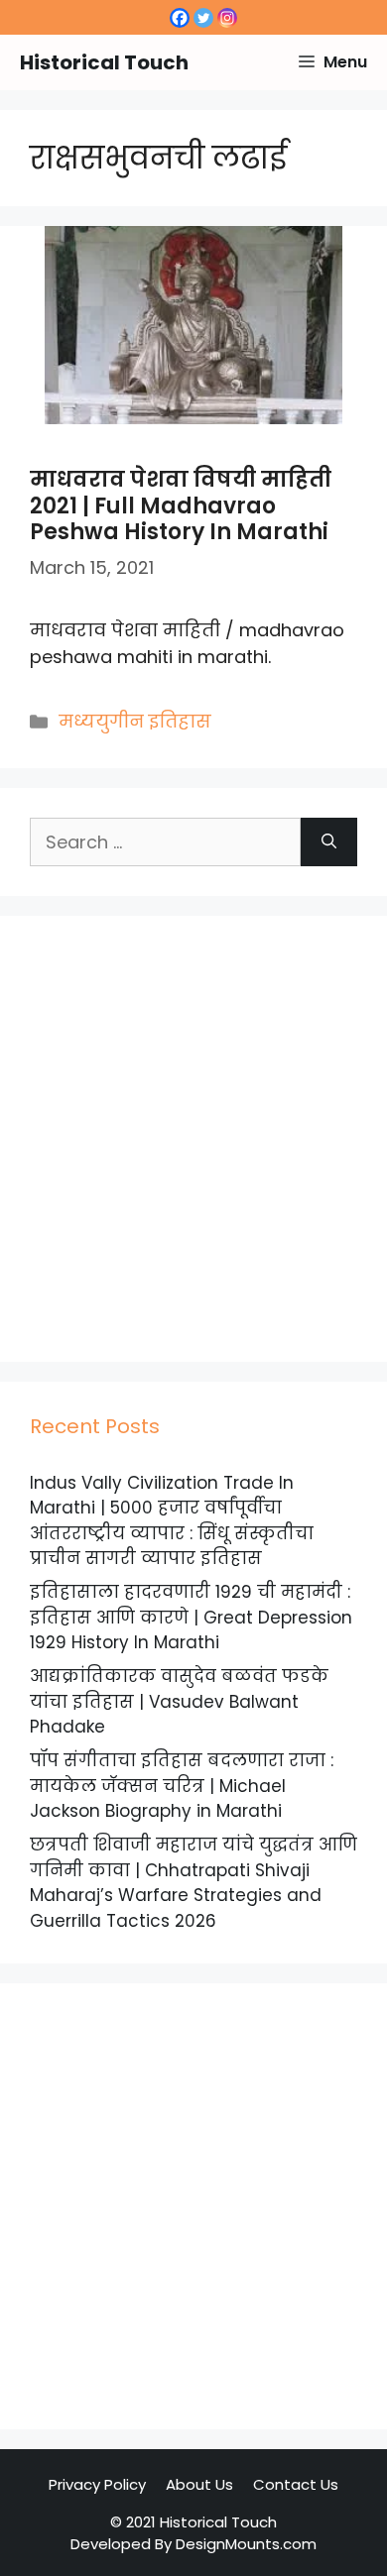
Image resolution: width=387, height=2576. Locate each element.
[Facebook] (180, 18)
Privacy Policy (97, 2484)
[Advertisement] (193, 1139)
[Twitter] (203, 18)
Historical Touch (104, 62)
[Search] (329, 842)
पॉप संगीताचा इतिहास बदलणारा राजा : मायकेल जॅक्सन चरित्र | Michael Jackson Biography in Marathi (182, 1786)
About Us (199, 2484)
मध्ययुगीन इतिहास (135, 721)
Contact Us (296, 2484)
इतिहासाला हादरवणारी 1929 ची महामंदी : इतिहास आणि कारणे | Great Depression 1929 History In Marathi (191, 1617)
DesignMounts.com (246, 2544)
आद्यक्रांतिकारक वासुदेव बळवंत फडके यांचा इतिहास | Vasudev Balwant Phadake (179, 1701)
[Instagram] (227, 18)
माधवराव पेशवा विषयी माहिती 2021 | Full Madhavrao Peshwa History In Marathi (181, 505)
